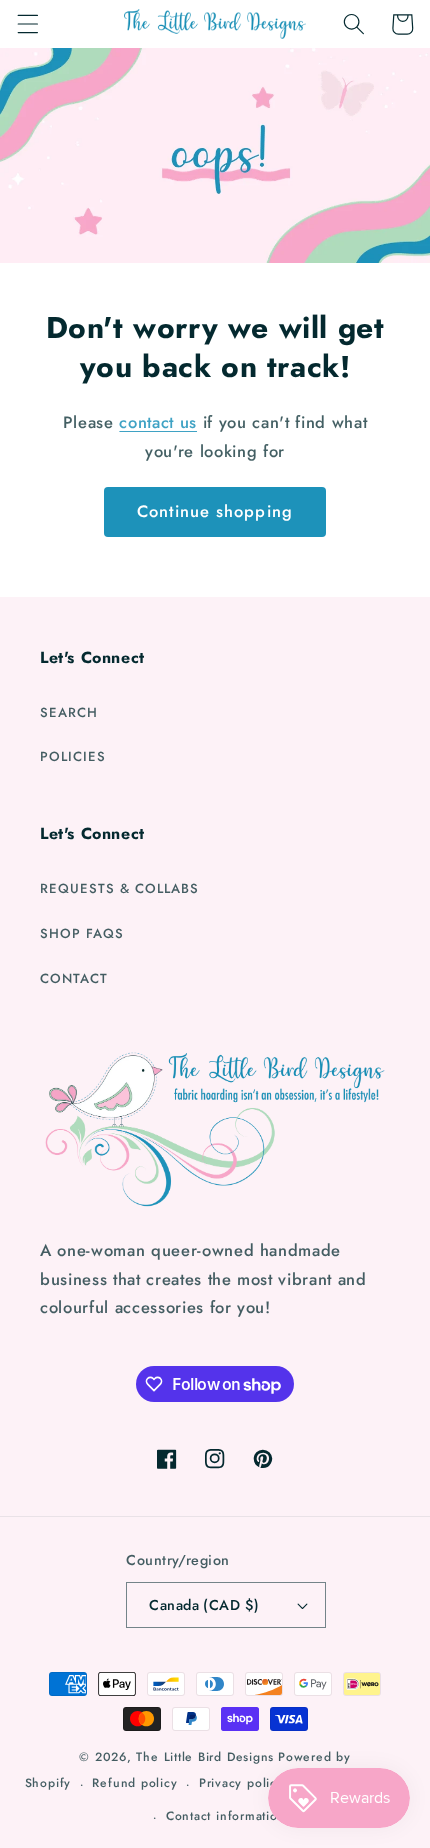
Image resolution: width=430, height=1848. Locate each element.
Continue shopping (215, 511)
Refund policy (134, 1783)
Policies (73, 756)
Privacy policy (241, 1783)
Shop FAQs (82, 933)
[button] (27, 24)
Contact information (226, 1816)
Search (69, 712)
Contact (74, 978)
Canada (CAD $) (204, 1605)
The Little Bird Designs (205, 1757)
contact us (158, 422)
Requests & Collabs (119, 888)
